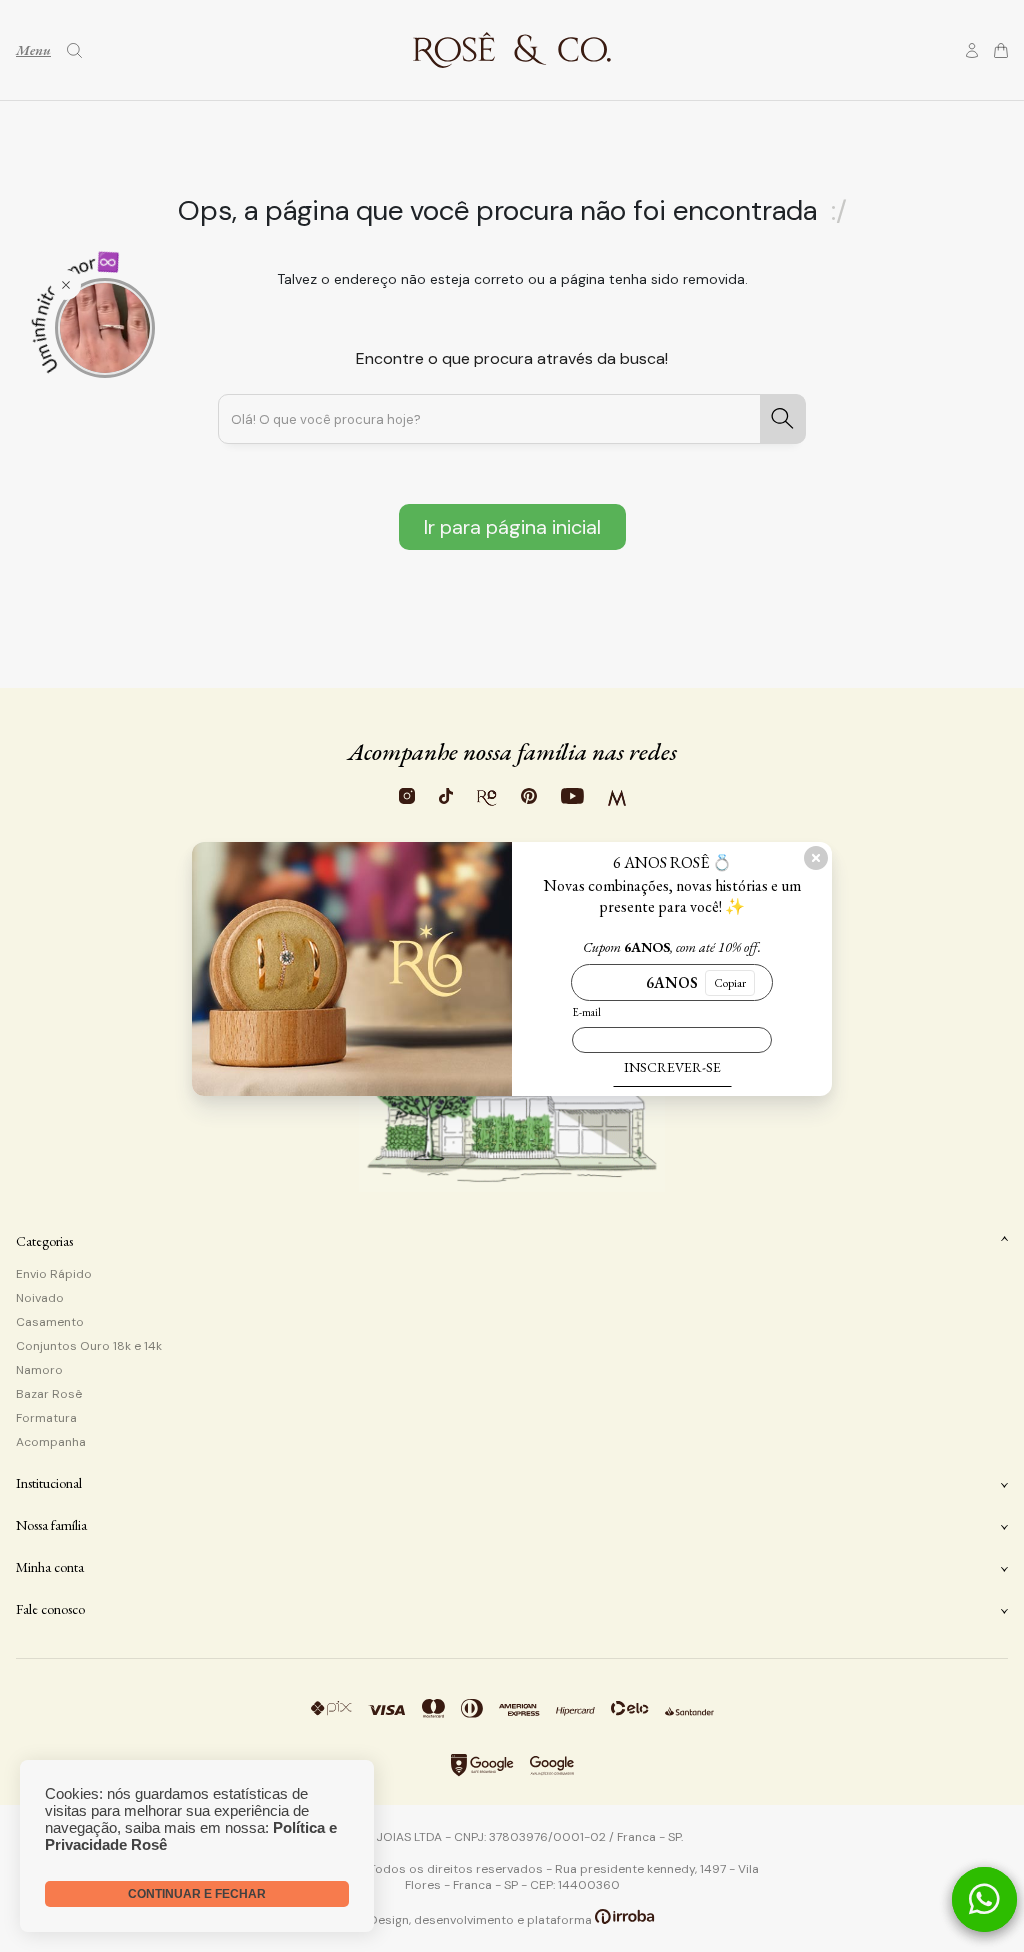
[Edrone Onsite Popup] (512, 976)
